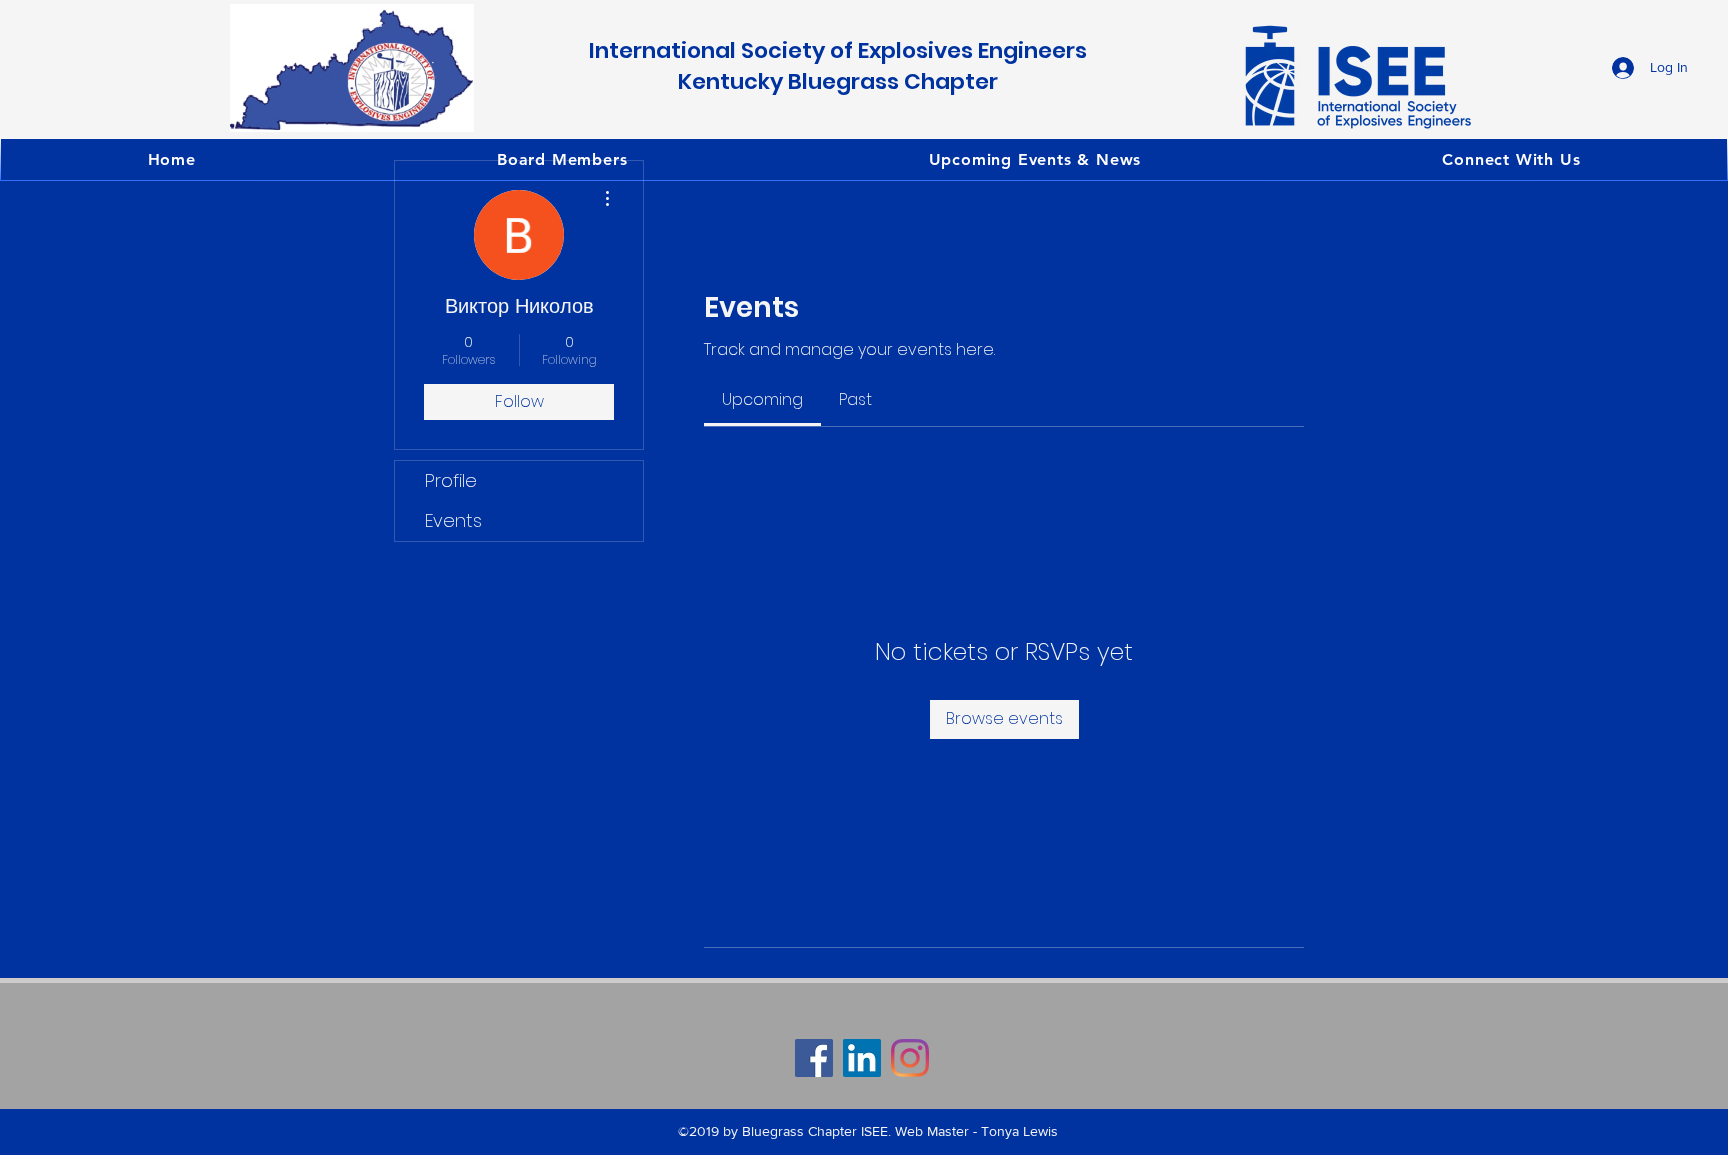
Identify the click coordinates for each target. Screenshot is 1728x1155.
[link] (762, 399)
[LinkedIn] (862, 1058)
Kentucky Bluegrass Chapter (838, 81)
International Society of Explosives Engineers (838, 50)
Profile (451, 480)
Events (453, 520)
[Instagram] (910, 1058)
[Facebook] (814, 1058)
